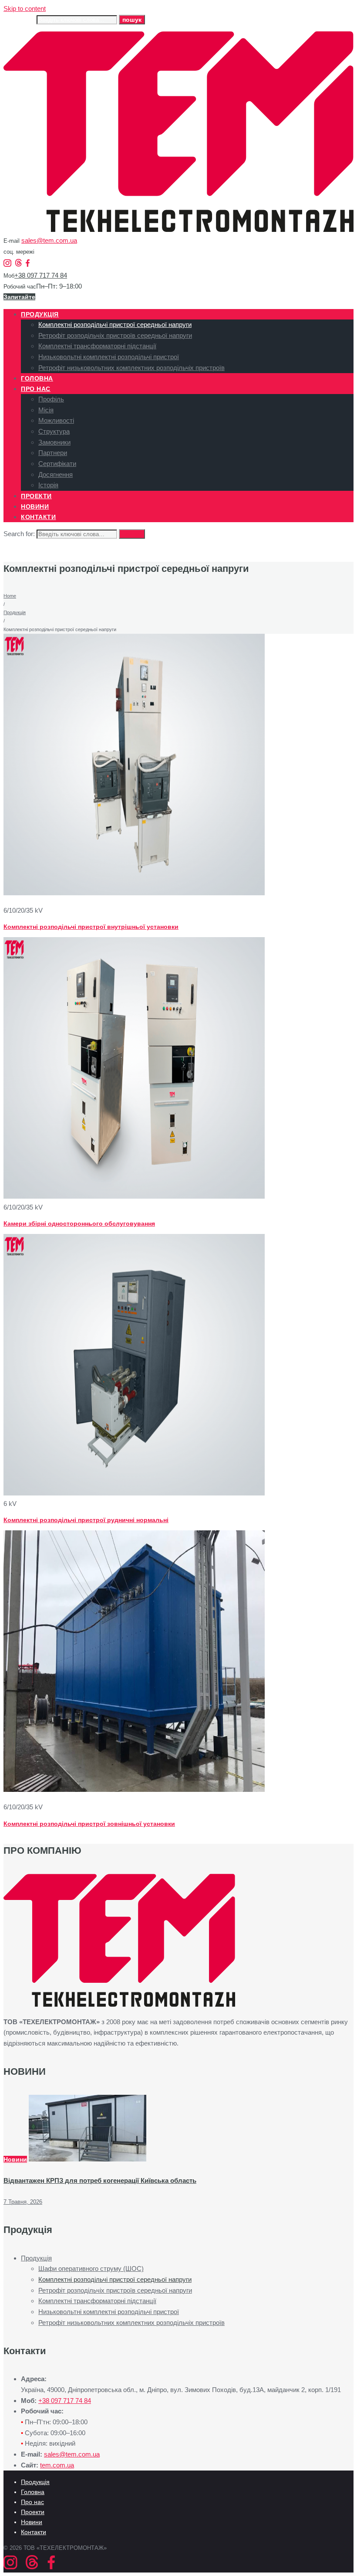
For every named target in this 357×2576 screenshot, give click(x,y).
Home (10, 596)
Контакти (34, 2532)
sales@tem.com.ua (49, 240)
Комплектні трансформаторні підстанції (97, 2301)
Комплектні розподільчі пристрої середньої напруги (115, 2279)
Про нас (32, 2502)
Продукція (15, 612)
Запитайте (19, 297)
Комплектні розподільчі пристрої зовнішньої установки (89, 1824)
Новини (15, 2159)
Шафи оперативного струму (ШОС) (91, 2268)
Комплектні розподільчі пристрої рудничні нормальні (86, 1520)
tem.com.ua (57, 2465)
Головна (33, 2492)
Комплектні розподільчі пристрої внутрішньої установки (91, 927)
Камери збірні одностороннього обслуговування (79, 1223)
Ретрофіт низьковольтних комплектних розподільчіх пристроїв (131, 2323)
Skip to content (25, 8)
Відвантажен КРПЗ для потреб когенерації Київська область (100, 2180)
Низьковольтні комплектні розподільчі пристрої (109, 2312)
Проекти (33, 2512)
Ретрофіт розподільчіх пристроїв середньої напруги (115, 2290)
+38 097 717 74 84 (41, 275)
